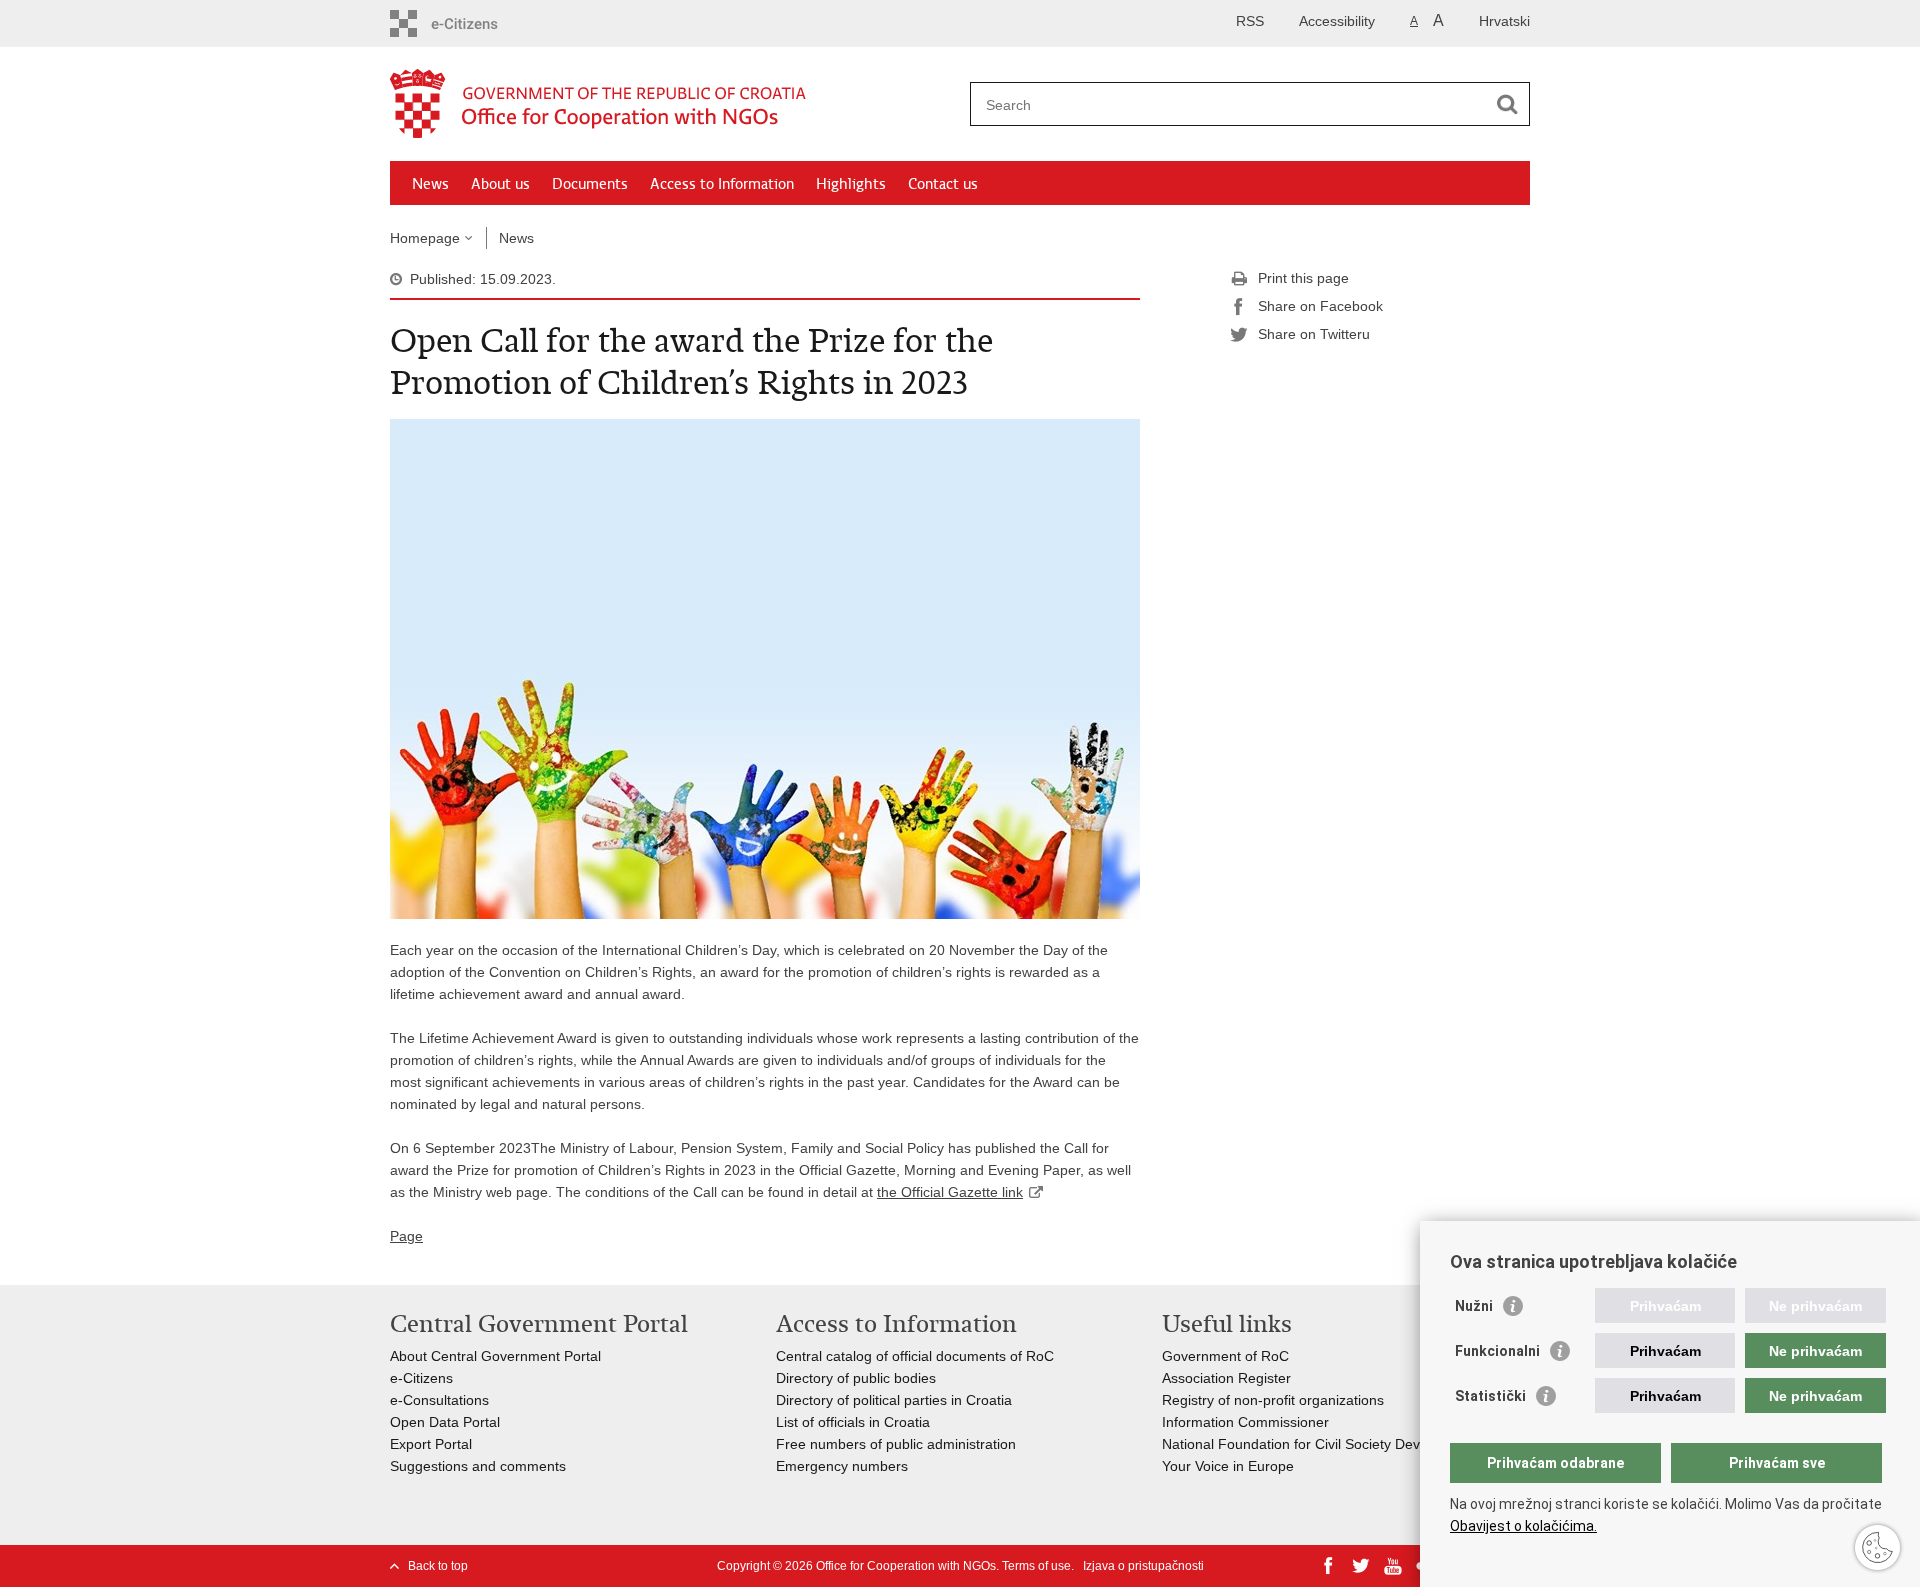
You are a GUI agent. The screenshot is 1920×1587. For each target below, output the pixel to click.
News (430, 184)
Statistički (1490, 1396)
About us (500, 184)
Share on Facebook (1320, 306)
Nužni (1474, 1306)
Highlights (851, 184)
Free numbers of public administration (896, 1444)
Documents (590, 184)
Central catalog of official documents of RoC (915, 1356)
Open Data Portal (445, 1422)
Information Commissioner (1245, 1422)
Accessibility (1337, 21)
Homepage (425, 238)
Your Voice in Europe (1228, 1466)
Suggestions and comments (478, 1466)
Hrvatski (1504, 21)
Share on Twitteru (1314, 334)
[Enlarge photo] (765, 668)
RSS (1250, 21)
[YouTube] (1393, 1566)
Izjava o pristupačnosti (1143, 1566)
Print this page (1303, 278)
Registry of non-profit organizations (1273, 1400)
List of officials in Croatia (853, 1422)
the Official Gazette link (950, 1192)
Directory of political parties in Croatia (894, 1400)
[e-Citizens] (486, 23)
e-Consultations (439, 1400)
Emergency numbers (842, 1466)
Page (406, 1236)
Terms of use (1036, 1566)
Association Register (1226, 1378)
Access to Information (722, 184)
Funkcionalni (1497, 1351)
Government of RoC (1225, 1356)
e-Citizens (421, 1378)
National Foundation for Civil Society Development (1320, 1444)
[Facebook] (1329, 1566)
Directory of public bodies (856, 1378)
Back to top (438, 1566)
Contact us (943, 184)
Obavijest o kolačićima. (1523, 1526)
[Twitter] (1361, 1566)
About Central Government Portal (495, 1356)
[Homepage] (675, 105)
